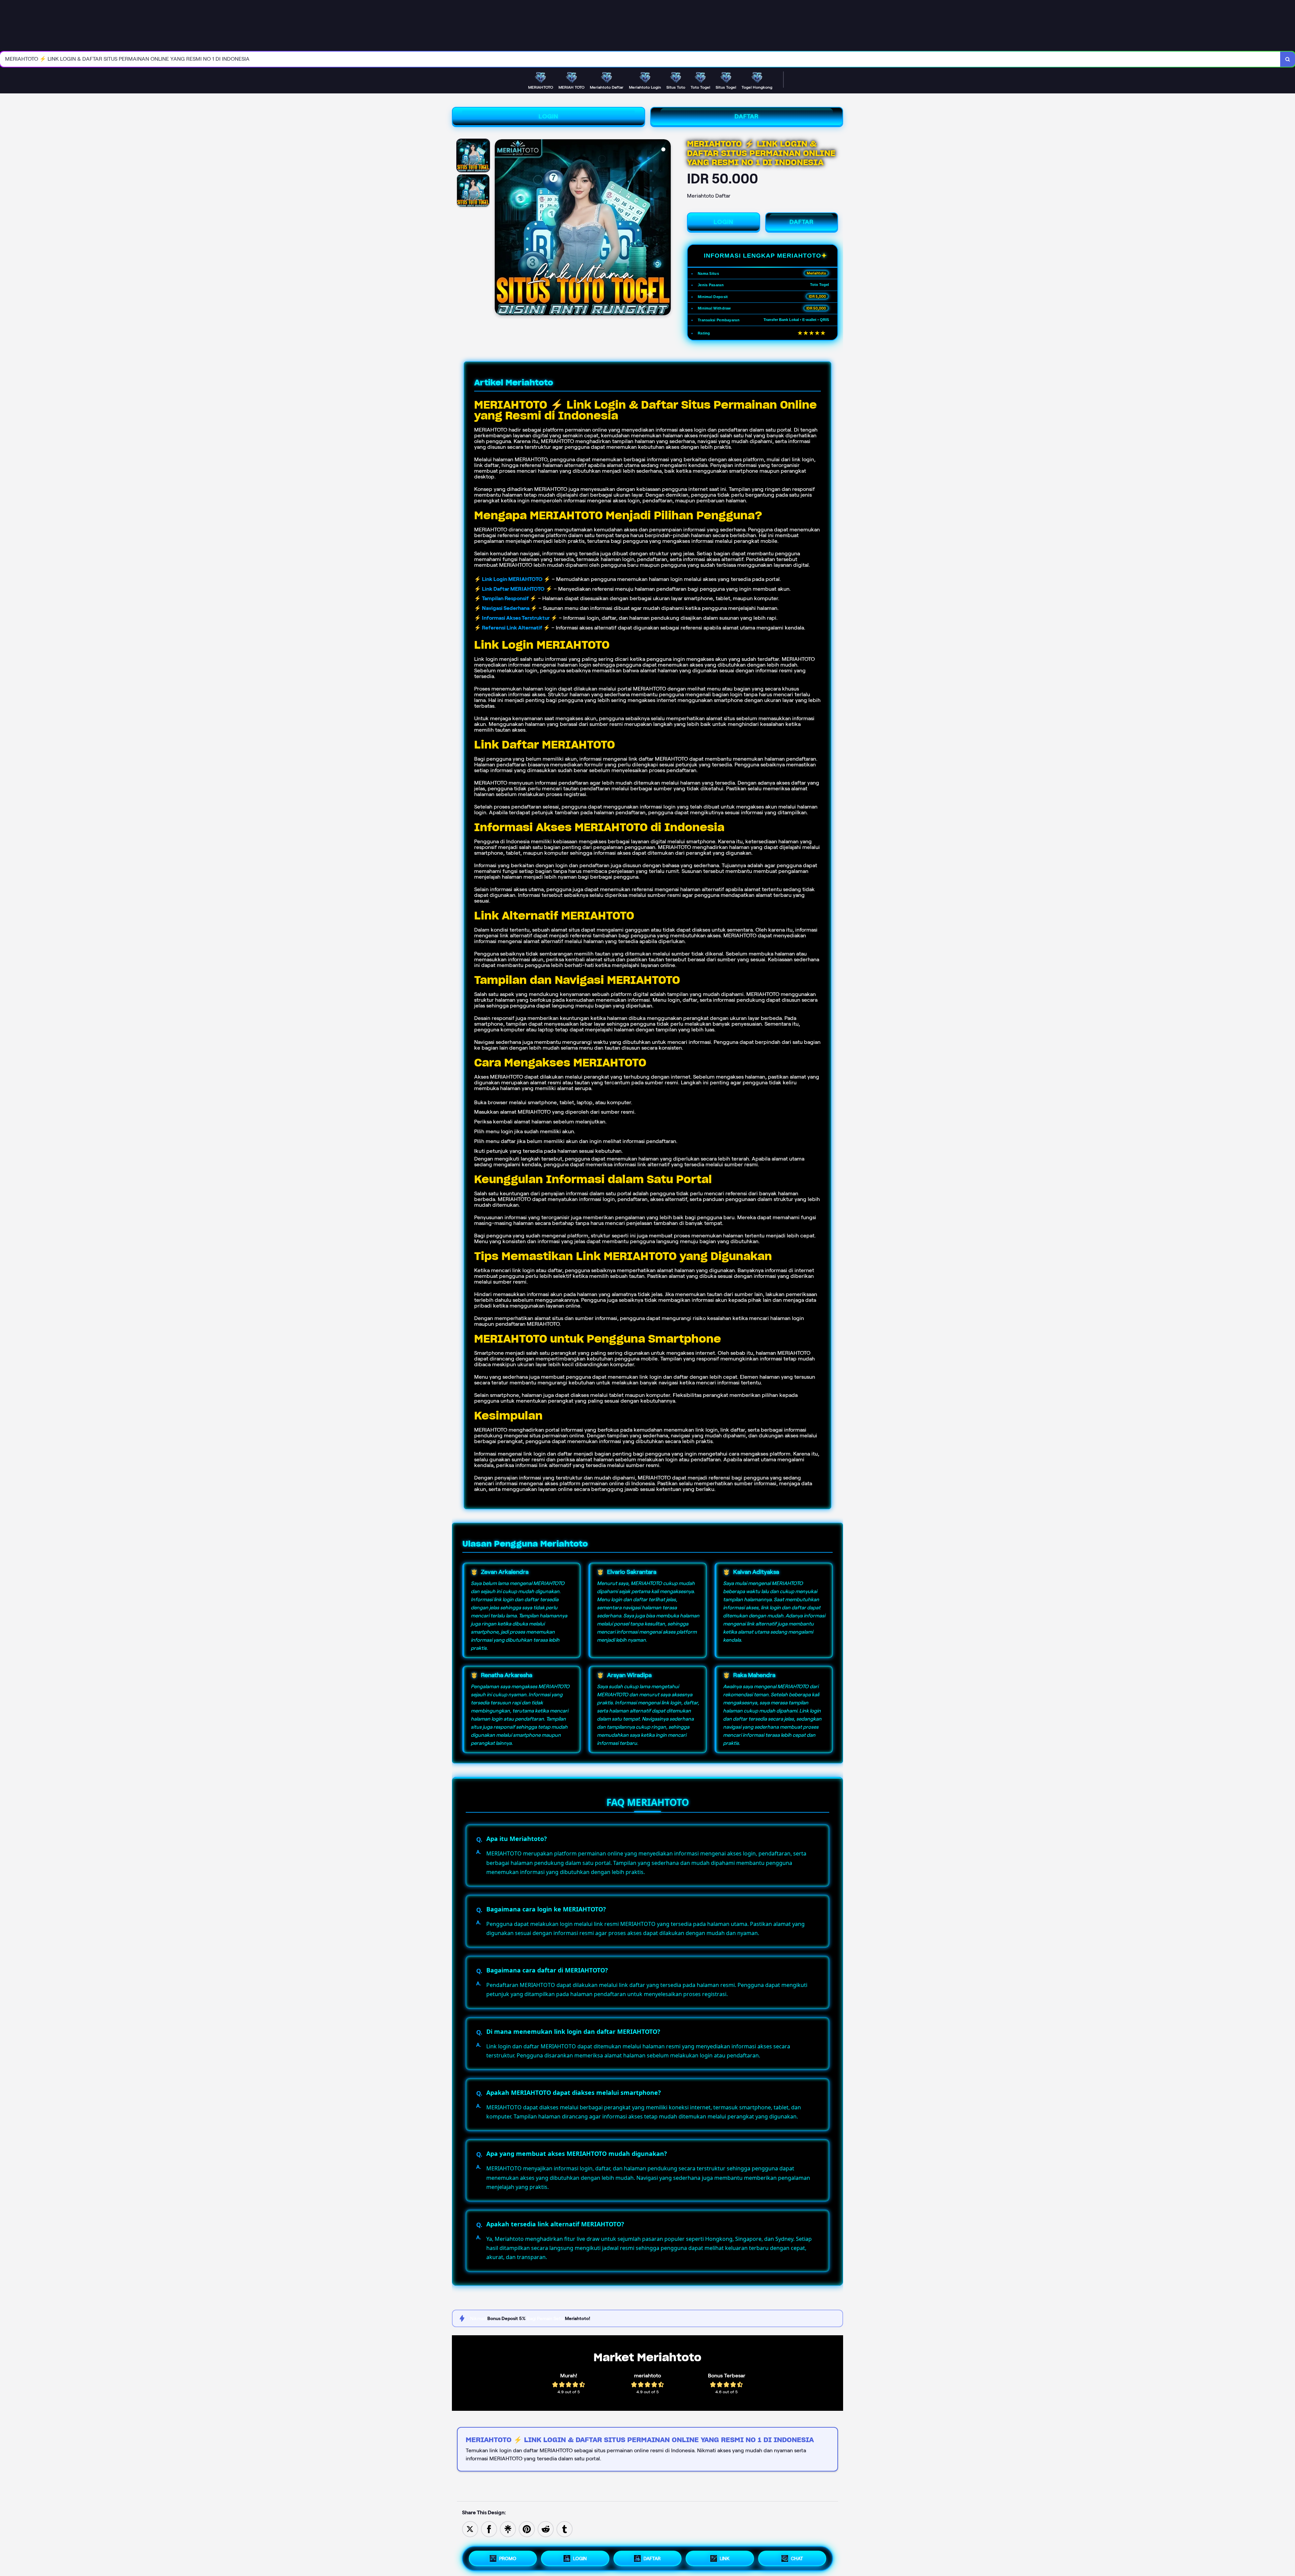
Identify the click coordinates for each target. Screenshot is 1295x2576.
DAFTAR (747, 116)
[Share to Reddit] (546, 2529)
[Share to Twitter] (470, 2529)
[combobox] (640, 59)
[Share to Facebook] (489, 2529)
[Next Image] (665, 228)
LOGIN (549, 116)
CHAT (797, 2558)
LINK (725, 2558)
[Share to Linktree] (508, 2529)
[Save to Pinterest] (527, 2529)
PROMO (508, 2558)
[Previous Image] (500, 228)
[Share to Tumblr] (565, 2529)
